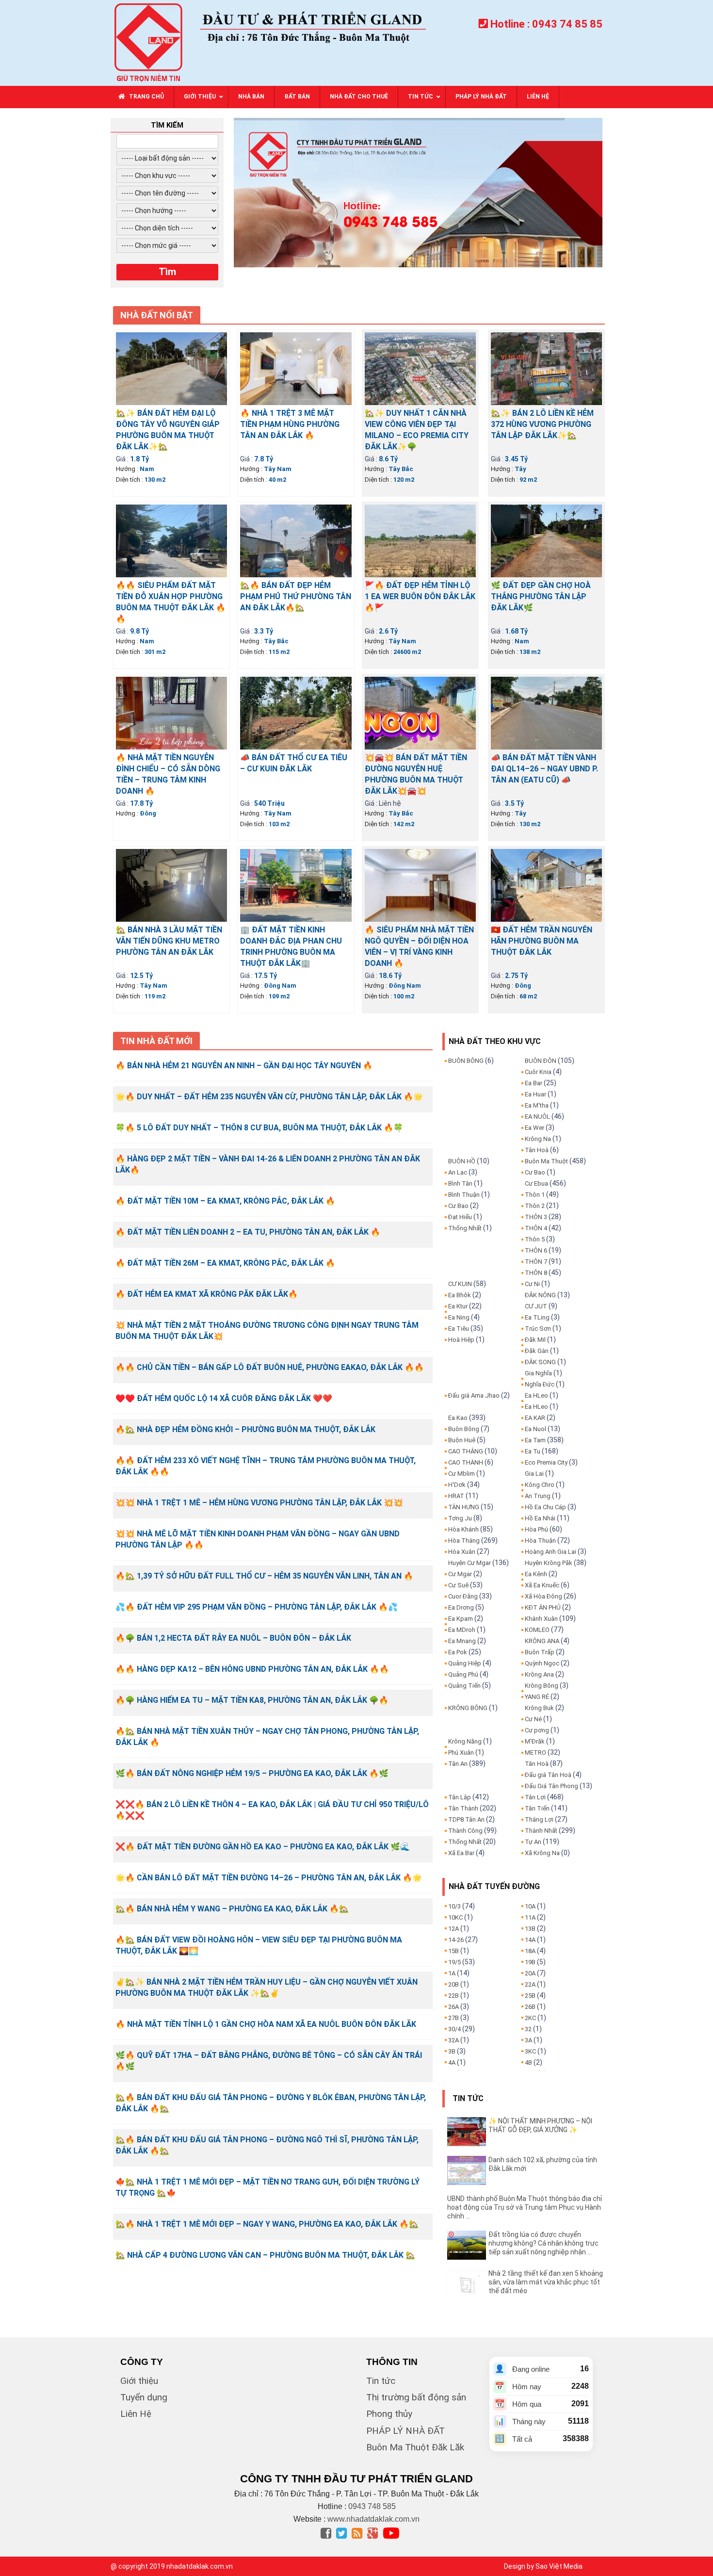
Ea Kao (458, 1418)
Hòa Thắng (464, 1541)
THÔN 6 (536, 1250)
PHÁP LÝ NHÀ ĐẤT (405, 2431)
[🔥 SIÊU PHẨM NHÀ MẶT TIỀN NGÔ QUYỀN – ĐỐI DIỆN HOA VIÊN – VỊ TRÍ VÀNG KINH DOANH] (420, 884)
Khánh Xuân (541, 1619)
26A (454, 2007)
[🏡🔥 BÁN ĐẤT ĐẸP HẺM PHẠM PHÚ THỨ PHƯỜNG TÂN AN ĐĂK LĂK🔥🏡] (296, 540)
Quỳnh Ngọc (542, 1663)
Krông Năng (465, 1741)
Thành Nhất (541, 1831)
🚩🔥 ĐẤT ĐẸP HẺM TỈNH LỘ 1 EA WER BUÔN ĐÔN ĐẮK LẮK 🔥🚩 (420, 596)
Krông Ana (539, 1674)
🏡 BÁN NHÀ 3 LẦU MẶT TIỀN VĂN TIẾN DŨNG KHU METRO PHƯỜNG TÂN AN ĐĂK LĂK (169, 941)
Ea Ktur (458, 1306)
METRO (535, 1753)
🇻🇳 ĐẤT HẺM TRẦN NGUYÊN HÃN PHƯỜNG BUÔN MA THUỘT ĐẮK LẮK (542, 941)
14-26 (456, 1940)
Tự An (533, 1842)
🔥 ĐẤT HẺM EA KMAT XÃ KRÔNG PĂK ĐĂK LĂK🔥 (207, 1294)
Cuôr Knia (538, 1072)
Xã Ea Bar (461, 1853)
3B (452, 2051)
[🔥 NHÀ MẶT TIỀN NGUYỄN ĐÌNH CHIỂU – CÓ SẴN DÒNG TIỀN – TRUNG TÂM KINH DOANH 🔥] (171, 712)
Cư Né (533, 1719)
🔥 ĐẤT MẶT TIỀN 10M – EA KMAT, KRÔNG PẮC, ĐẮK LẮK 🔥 (225, 1201)
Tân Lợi (535, 1797)
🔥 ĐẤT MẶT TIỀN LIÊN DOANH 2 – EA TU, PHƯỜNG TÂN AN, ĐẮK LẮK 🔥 (248, 1232)
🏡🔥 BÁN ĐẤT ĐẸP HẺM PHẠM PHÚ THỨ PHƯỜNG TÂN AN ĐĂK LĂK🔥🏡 (296, 596)
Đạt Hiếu (460, 1217)
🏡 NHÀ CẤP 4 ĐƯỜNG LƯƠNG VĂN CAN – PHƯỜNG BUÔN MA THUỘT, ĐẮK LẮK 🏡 (265, 2255)
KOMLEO (537, 1630)
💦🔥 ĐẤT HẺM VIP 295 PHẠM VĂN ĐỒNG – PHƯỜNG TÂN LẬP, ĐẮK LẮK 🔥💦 (257, 1607)
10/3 (454, 1906)
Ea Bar (534, 1083)
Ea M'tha (537, 1105)
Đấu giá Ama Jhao (474, 1395)
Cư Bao (458, 1206)
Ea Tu (533, 1451)
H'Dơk (457, 1485)
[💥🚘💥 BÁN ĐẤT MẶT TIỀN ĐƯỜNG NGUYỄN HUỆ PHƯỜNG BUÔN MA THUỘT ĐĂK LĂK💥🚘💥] (420, 712)
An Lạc (458, 1172)
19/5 (454, 1962)
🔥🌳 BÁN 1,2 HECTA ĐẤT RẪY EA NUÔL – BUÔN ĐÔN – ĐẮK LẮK (233, 1638)
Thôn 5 (535, 1239)
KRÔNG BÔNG (468, 1708)
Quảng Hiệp (465, 1663)
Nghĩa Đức (540, 1384)
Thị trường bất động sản (416, 2397)
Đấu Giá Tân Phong (551, 1786)
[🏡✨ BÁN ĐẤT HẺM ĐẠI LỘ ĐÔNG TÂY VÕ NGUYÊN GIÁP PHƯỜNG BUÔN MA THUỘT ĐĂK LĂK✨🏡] (171, 368)
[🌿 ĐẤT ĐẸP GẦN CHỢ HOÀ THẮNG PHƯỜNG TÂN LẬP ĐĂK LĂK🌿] (546, 540)
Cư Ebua (536, 1183)
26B (530, 2007)
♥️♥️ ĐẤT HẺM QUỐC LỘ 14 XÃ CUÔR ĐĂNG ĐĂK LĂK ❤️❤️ (224, 1398)
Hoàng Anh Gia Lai (551, 1552)
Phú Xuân (461, 1753)
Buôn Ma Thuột (546, 1161)
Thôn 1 (535, 1195)
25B (530, 1996)
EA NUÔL (537, 1117)
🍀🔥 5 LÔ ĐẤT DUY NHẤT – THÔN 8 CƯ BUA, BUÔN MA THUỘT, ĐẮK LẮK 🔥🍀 (259, 1128)
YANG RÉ (537, 1697)
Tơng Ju (460, 1518)
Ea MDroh (462, 1630)
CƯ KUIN (460, 1284)
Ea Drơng (461, 1607)
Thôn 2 (535, 1206)
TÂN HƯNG (464, 1507)
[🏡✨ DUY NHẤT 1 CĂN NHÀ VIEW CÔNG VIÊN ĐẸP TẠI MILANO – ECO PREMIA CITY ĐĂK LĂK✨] (420, 368)
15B (454, 1951)
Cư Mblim (462, 1474)
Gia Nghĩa (538, 1373)
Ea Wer (535, 1128)
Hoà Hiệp (461, 1340)
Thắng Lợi (539, 1819)
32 (528, 2029)
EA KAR (535, 1418)
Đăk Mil (535, 1340)
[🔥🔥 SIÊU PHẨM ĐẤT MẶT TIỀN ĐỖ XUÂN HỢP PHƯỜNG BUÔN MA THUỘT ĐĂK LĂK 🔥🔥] (171, 540)
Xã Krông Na (542, 1853)
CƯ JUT (536, 1306)
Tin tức (381, 2381)
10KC (455, 1917)
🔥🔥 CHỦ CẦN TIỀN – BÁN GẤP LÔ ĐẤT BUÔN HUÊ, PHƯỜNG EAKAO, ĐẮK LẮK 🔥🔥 (270, 1367)
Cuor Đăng (463, 1596)
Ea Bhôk (460, 1295)
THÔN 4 (536, 1228)
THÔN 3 (536, 1217)
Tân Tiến (537, 1808)
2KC (530, 2018)
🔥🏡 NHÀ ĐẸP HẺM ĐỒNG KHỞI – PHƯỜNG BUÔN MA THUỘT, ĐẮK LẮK (245, 1429)
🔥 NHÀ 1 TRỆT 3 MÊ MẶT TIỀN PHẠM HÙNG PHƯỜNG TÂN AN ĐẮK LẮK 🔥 (290, 424)
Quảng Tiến (464, 1686)
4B (528, 2062)
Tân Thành (463, 1808)
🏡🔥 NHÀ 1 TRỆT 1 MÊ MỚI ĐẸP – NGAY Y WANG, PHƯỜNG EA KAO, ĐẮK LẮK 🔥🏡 (267, 2224)
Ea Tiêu (459, 1329)
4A (452, 2062)
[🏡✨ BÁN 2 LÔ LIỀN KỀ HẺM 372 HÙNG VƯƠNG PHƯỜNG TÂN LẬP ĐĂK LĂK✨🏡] (546, 368)
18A (530, 1951)
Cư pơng (537, 1730)
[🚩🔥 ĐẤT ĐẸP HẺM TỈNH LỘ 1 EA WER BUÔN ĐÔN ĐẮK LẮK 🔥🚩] (420, 540)
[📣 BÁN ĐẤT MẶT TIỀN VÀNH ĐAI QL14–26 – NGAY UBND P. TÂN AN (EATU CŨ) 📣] (546, 712)
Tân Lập (460, 1797)
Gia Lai (534, 1474)
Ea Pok (458, 1652)
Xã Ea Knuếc (542, 1585)
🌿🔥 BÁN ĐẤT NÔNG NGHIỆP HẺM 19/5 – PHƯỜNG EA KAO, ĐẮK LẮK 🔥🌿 (252, 1773)
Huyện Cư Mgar (470, 1563)
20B (454, 1984)
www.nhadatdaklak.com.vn (373, 2519)
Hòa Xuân (462, 1552)
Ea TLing (537, 1317)
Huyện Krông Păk (549, 1563)
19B (530, 1962)
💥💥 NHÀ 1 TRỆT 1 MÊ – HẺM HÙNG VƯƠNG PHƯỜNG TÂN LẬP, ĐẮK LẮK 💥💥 (259, 1503)
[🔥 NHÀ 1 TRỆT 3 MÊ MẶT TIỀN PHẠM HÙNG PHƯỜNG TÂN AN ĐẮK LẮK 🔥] (296, 368)
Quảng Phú (463, 1674)
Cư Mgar (460, 1574)
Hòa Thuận (540, 1541)
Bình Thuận (464, 1195)
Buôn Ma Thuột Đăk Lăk (415, 2447)
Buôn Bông (464, 1429)
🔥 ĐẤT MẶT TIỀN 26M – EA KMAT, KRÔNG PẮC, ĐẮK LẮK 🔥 (225, 1263)
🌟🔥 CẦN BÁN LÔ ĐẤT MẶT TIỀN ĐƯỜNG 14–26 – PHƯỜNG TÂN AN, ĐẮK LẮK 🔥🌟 (269, 1878)
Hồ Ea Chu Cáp (545, 1507)
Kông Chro (540, 1485)
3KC (530, 2051)
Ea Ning (459, 1317)
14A (530, 1940)
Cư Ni (532, 1284)
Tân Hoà (537, 1150)
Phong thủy (389, 2414)
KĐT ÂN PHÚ (543, 1607)
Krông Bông (542, 1686)
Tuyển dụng (144, 2397)
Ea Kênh (536, 1574)
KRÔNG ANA (542, 1641)
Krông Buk (539, 1708)
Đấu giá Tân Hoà (548, 1775)
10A (530, 1906)
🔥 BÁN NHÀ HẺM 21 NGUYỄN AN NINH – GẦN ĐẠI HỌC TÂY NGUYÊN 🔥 (244, 1066)
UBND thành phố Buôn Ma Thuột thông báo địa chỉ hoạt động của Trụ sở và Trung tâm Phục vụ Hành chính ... (525, 2207)
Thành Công (465, 1831)
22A (530, 1984)
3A (528, 2040)
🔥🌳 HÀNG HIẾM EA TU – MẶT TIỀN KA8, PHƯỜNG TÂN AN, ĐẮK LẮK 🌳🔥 (252, 1700)
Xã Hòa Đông (543, 1596)
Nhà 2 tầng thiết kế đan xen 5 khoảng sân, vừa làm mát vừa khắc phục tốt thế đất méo (546, 2282)
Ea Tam (535, 1440)
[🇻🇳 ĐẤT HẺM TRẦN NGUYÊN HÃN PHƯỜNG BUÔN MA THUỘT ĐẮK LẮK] (546, 884)
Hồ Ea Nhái (540, 1518)
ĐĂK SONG (540, 1362)
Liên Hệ (136, 2414)
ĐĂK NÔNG (540, 1295)
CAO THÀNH (466, 1462)
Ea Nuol (535, 1429)
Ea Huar (535, 1094)
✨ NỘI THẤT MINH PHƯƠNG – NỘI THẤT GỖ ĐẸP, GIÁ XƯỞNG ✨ (540, 2125)
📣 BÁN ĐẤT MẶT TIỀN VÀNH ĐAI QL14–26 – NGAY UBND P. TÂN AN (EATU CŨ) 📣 (544, 769)
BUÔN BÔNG (466, 1061)
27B (454, 2018)
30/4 (454, 2029)
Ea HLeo (536, 1395)
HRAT (456, 1496)
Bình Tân (460, 1183)
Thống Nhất (465, 1228)
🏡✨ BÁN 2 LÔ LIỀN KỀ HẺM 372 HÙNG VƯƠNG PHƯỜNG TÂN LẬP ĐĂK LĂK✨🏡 (542, 424)
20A (530, 1973)
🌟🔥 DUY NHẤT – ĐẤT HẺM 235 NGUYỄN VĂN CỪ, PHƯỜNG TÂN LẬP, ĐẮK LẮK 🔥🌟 (269, 1097)
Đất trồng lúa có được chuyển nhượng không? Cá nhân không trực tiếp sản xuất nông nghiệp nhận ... (543, 2243)
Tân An (458, 1764)
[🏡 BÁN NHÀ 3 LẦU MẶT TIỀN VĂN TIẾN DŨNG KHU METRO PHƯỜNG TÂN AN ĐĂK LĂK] (171, 884)
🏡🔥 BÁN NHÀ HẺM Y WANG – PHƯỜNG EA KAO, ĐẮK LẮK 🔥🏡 (232, 1909)
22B (454, 1996)
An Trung (538, 1496)
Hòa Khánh (463, 1529)
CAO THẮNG (466, 1451)
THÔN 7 (536, 1262)
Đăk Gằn (537, 1351)
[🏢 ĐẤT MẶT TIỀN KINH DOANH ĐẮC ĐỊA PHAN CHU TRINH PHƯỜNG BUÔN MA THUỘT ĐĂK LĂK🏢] (296, 884)
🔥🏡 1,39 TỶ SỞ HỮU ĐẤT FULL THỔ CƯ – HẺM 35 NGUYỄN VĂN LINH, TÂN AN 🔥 (264, 1576)
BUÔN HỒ (462, 1161)
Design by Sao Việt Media (543, 2566)
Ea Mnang (462, 1641)
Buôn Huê (462, 1440)
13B (530, 1929)
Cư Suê (458, 1585)
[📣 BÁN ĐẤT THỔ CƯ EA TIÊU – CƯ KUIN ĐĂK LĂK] (296, 712)
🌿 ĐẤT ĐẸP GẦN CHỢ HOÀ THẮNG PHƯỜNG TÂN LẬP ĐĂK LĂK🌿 (541, 596)
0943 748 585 (372, 2506)
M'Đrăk (535, 1741)
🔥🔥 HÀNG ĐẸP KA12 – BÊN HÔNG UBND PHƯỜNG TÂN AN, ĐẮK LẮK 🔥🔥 (252, 1669)
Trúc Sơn (538, 1329)
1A (452, 1973)
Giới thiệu (139, 2381)
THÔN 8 (536, 1273)
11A (530, 1917)
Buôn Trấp (540, 1652)
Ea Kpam (461, 1619)
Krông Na (538, 1139)
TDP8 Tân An (466, 1819)
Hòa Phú (536, 1529)
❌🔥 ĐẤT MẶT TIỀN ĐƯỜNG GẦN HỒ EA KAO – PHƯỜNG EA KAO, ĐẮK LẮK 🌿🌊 (263, 1847)
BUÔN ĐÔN (541, 1061)
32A (454, 2040)
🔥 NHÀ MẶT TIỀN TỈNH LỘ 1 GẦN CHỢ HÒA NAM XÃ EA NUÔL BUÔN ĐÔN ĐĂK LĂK (266, 2024)
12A (454, 1929)
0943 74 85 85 (567, 24)
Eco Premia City (546, 1462)
